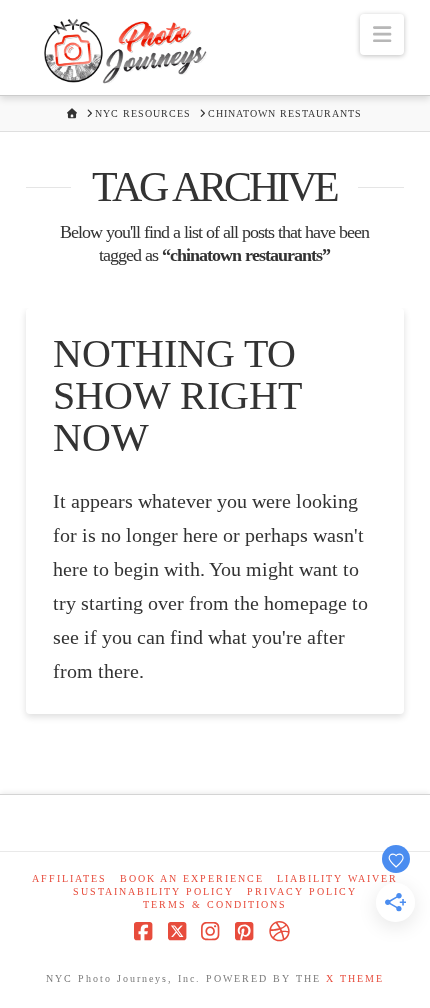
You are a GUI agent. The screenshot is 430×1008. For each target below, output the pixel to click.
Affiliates (69, 878)
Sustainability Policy (153, 891)
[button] (382, 34)
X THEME (355, 978)
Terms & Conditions (215, 904)
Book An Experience (192, 878)
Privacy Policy (302, 891)
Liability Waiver (337, 878)
